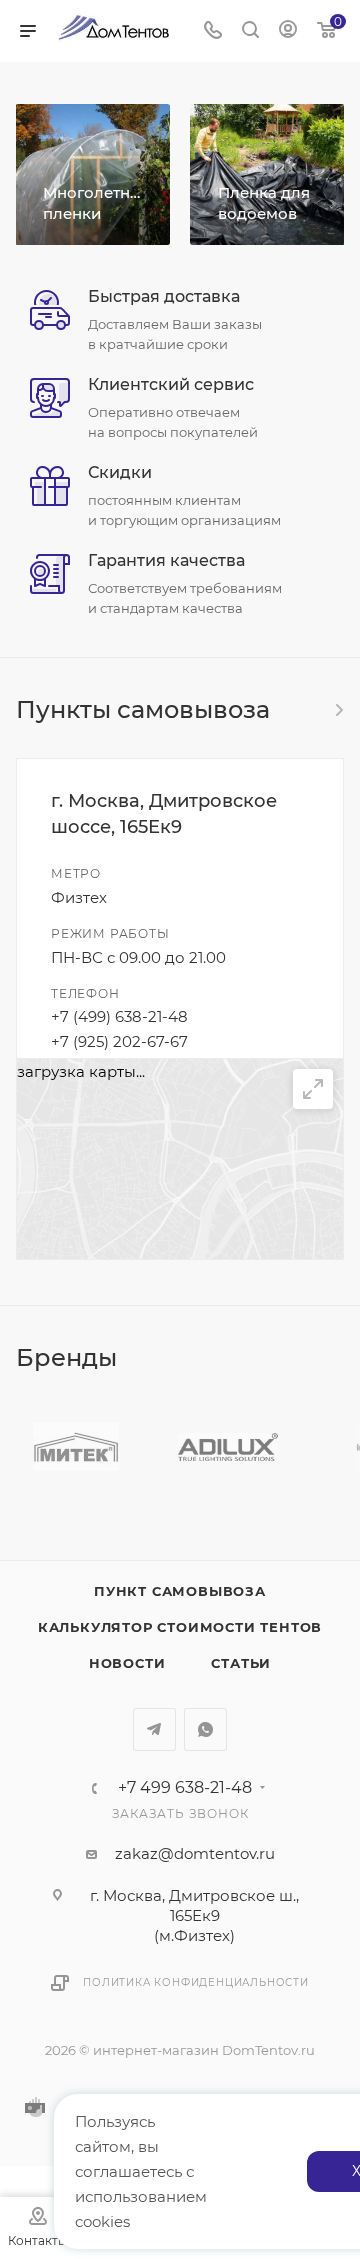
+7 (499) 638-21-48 (119, 1016)
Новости (127, 1663)
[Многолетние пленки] (92, 174)
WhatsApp (205, 1729)
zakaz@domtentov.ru (195, 1853)
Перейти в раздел (338, 710)
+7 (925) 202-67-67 (119, 1041)
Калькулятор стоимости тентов (180, 1627)
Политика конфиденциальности (196, 1982)
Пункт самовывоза (180, 1591)
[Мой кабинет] (288, 31)
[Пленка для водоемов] (267, 174)
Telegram (154, 1729)
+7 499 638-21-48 (185, 1788)
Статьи (241, 1663)
